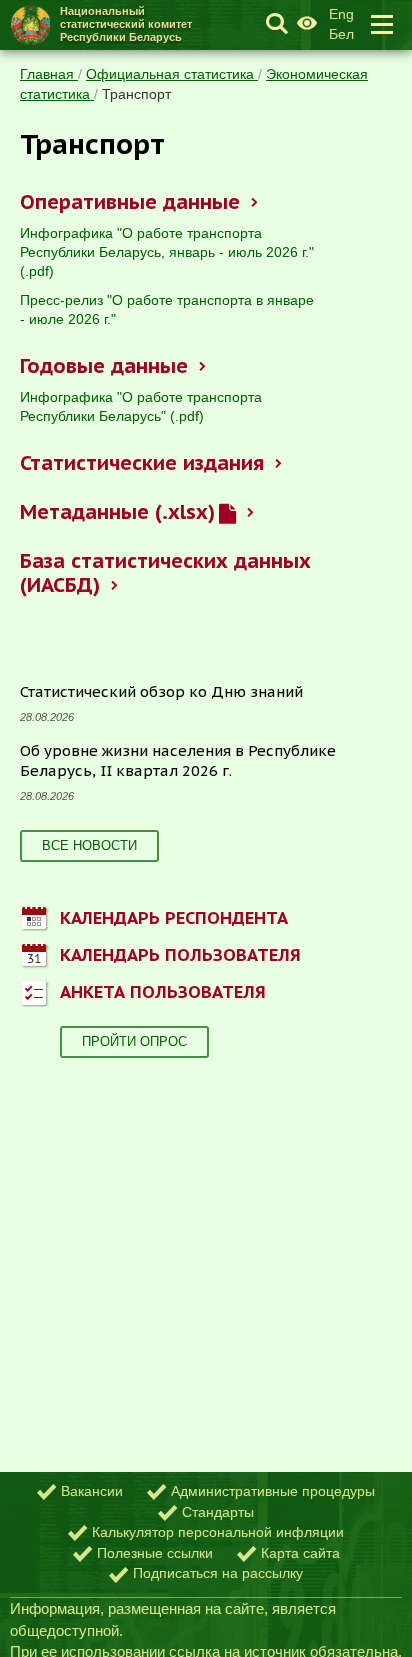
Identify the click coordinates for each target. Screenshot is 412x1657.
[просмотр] (227, 512)
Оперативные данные (129, 202)
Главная (49, 74)
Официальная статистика (172, 74)
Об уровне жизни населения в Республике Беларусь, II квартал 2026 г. (178, 760)
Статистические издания (141, 463)
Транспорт (136, 94)
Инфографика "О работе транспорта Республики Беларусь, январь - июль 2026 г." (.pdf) (167, 252)
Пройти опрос (134, 1041)
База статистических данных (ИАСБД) (165, 573)
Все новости (89, 845)
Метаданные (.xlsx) (117, 512)
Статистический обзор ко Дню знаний (161, 691)
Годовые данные (103, 366)
